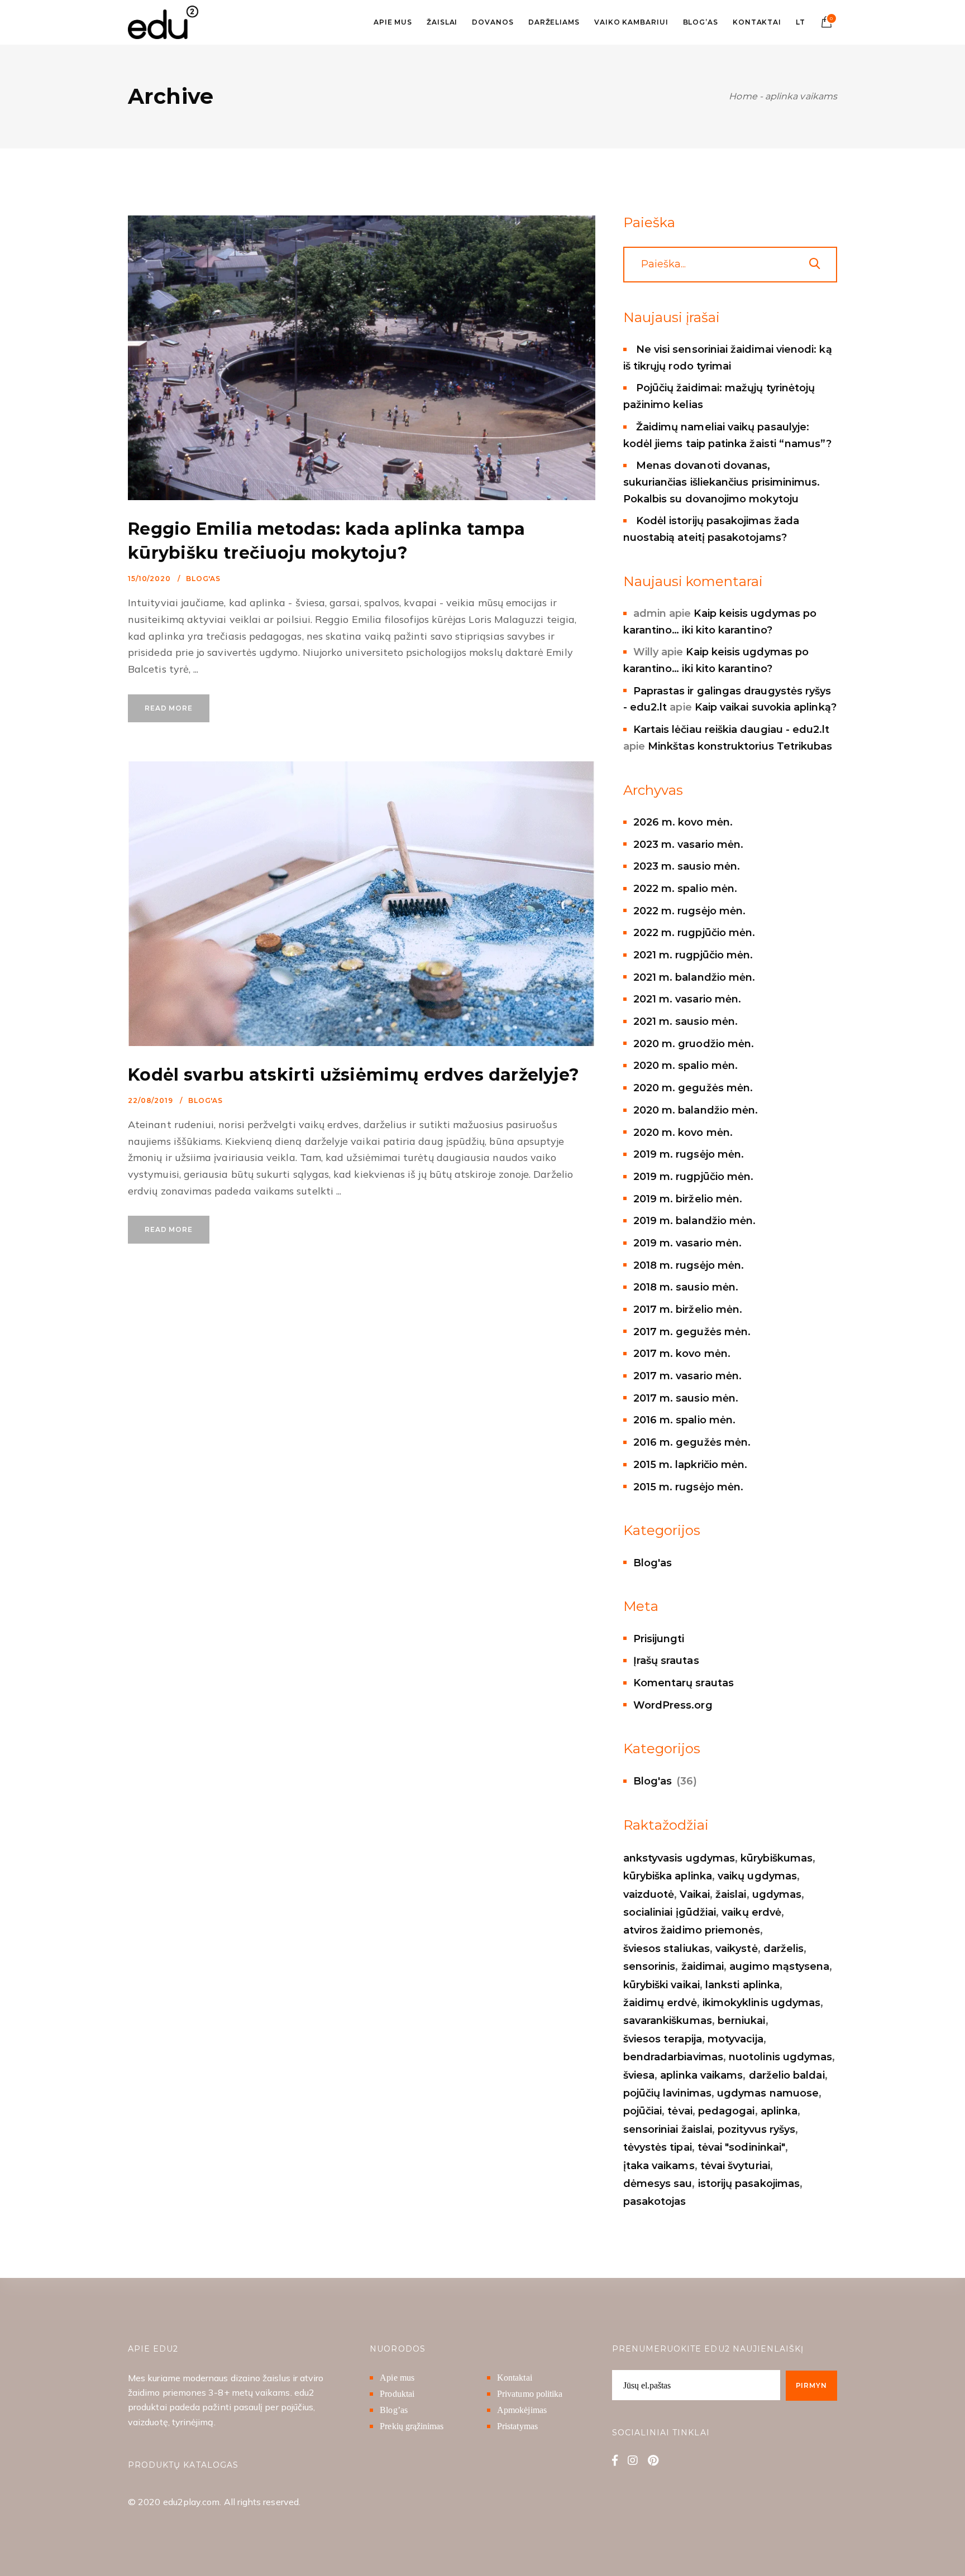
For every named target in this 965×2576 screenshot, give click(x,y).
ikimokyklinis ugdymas (762, 2003)
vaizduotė (649, 1894)
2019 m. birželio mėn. (688, 1199)
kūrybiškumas (777, 1858)
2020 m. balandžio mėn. (696, 1110)
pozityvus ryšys (756, 2129)
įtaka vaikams (659, 2166)
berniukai (742, 2021)
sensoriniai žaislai (668, 2129)
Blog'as (203, 579)
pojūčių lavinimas (667, 2093)
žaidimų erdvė (660, 2003)
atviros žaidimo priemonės (692, 1930)
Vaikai (694, 1894)
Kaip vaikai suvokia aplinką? (766, 707)
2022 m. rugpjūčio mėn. (694, 933)
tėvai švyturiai (735, 2166)
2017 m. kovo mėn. (682, 1354)
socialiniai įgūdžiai (670, 1912)
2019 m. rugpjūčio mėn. (694, 1177)
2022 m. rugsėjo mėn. (689, 911)
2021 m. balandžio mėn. (694, 977)
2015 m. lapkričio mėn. (691, 1465)
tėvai (680, 2111)
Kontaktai (515, 2378)
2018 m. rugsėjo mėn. (689, 1265)
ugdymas (777, 1894)
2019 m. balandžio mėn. (695, 1221)
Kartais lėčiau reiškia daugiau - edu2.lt (732, 730)
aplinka (779, 2111)
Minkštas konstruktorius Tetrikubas (740, 746)
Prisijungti (659, 1639)
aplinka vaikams (701, 2075)
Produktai (397, 2394)
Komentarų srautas (684, 1683)
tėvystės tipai (658, 2147)
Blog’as (394, 2410)
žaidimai (703, 1966)
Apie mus (397, 2378)
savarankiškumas (668, 2021)
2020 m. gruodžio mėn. (694, 1044)
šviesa (639, 2075)
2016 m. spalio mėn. (684, 1420)
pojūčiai (643, 2111)
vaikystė (737, 1949)
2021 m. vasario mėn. (687, 999)
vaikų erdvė (751, 1912)
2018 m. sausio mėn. (686, 1287)
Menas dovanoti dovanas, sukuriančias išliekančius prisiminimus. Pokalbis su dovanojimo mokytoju (722, 482)
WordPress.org (673, 1705)
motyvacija (735, 2039)
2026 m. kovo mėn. (683, 822)
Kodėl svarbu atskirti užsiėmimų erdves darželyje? (354, 1075)
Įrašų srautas (666, 1661)
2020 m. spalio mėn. (685, 1066)
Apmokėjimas (522, 2410)
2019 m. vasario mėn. (687, 1243)
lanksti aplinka (742, 1985)
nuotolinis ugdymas (780, 2057)
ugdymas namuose (768, 2093)
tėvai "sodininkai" (741, 2147)
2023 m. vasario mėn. (688, 845)
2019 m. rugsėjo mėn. (689, 1154)
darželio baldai (787, 2075)
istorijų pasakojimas (749, 2184)
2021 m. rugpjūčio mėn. (693, 955)
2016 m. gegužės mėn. (692, 1442)
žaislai (731, 1894)
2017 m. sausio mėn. (686, 1398)
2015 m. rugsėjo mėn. (688, 1487)
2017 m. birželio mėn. (688, 1309)
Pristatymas (517, 2426)
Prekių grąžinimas (412, 2426)
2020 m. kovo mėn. (683, 1133)
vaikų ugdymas (757, 1876)
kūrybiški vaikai (661, 1985)
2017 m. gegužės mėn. (692, 1332)
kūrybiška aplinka (668, 1876)
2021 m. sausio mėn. (685, 1021)
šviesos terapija (663, 2039)
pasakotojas (655, 2201)
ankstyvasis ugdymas (679, 1858)
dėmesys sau (658, 2184)
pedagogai (727, 2111)
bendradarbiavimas (673, 2057)
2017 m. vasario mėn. (687, 1376)
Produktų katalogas (183, 2465)
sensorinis (649, 1966)
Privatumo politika (530, 2394)
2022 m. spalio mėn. (685, 889)
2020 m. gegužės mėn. (693, 1088)
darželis (784, 1949)
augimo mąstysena (779, 1966)
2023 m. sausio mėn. (687, 866)
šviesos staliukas (667, 1949)
